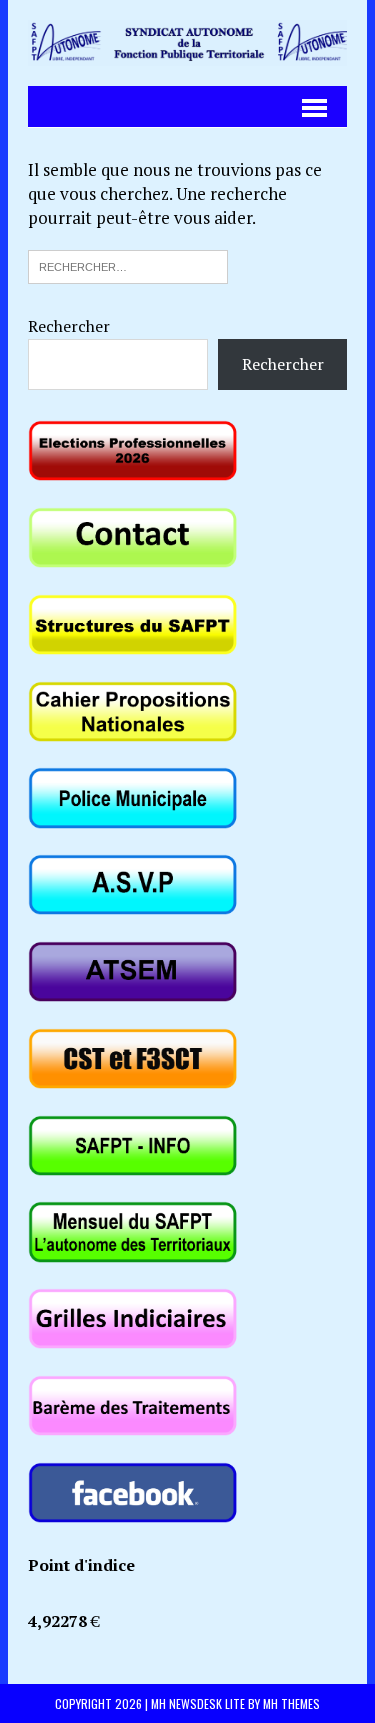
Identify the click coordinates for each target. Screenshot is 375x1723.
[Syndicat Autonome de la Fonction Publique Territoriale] (187, 43)
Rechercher (69, 326)
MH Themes (291, 1703)
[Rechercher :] (128, 264)
